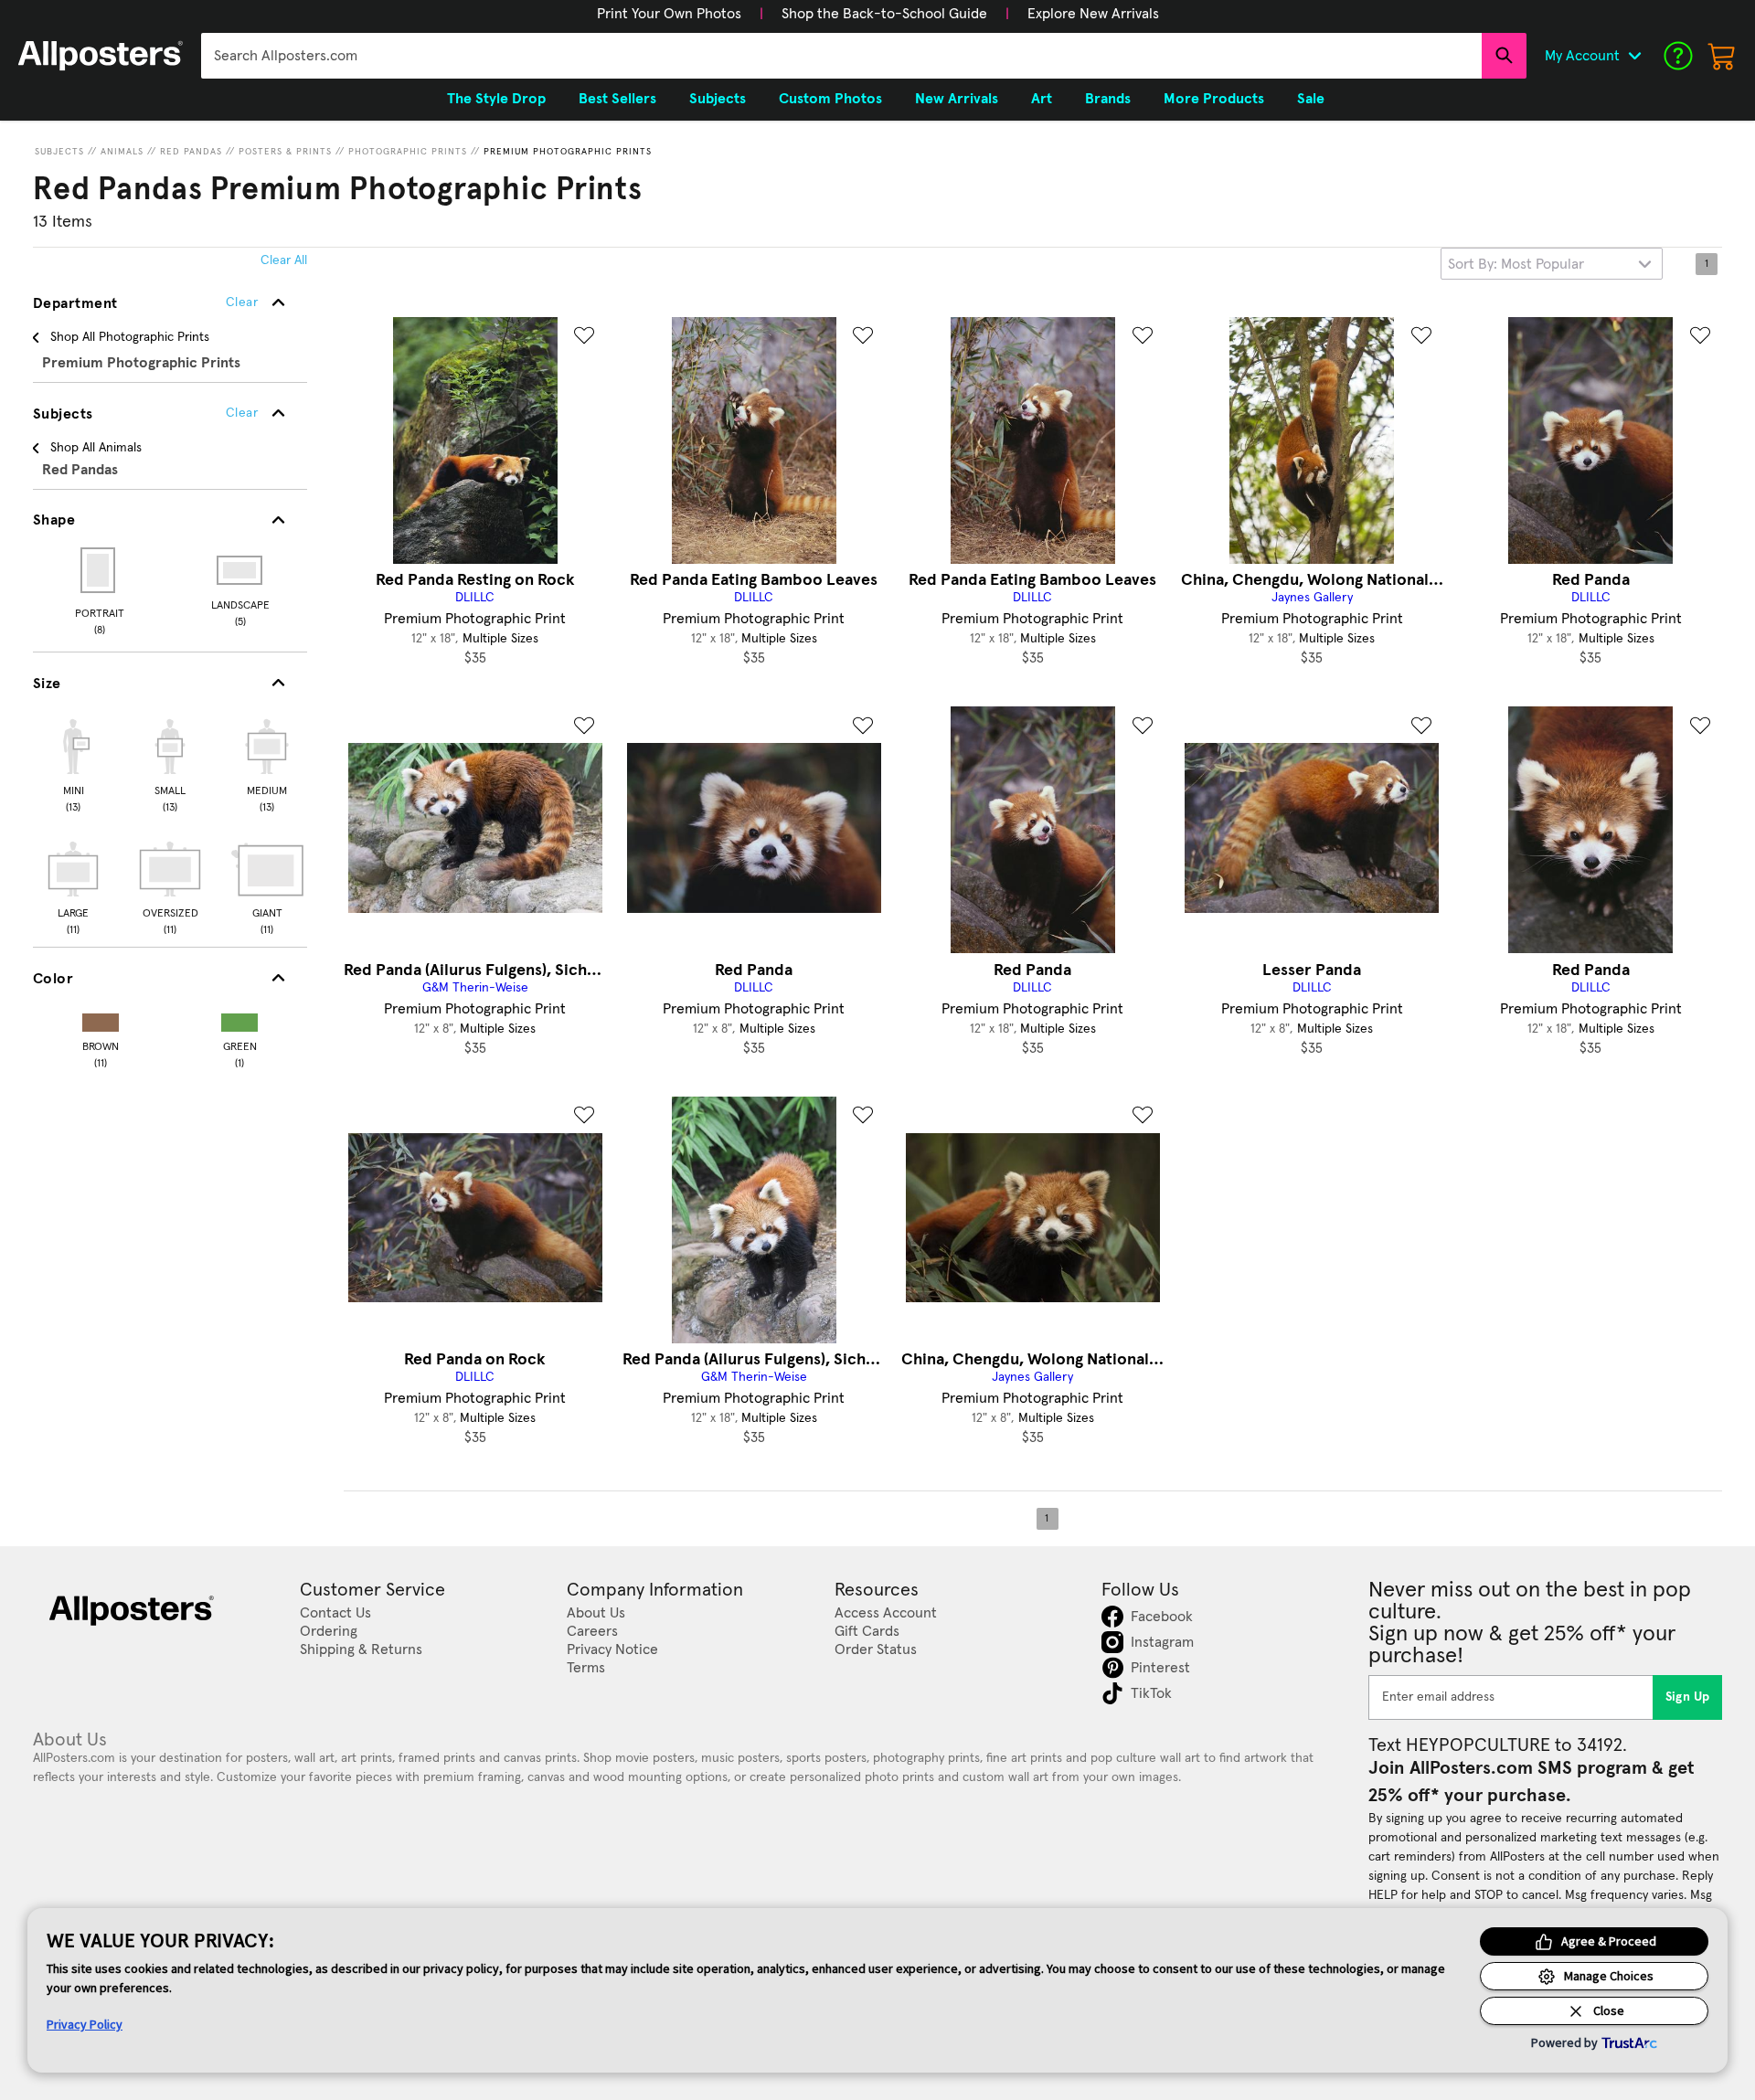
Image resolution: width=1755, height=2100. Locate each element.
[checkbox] (73, 763)
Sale (1311, 99)
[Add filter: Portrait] (99, 570)
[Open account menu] (1634, 56)
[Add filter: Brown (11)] (101, 1018)
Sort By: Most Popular (1516, 264)
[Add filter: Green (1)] (239, 1018)
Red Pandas (191, 152)
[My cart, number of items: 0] (1722, 56)
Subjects (59, 152)
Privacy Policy (85, 2024)
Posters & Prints (285, 152)
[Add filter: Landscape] (241, 570)
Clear (242, 413)
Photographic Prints (408, 152)
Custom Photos (830, 99)
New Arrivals (957, 99)
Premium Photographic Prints (568, 152)
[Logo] (101, 56)
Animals (122, 152)
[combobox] (841, 56)
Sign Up (1688, 1697)
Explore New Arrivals (1093, 14)
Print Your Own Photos (669, 14)
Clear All (284, 260)
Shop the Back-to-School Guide (884, 14)
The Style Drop (496, 99)
